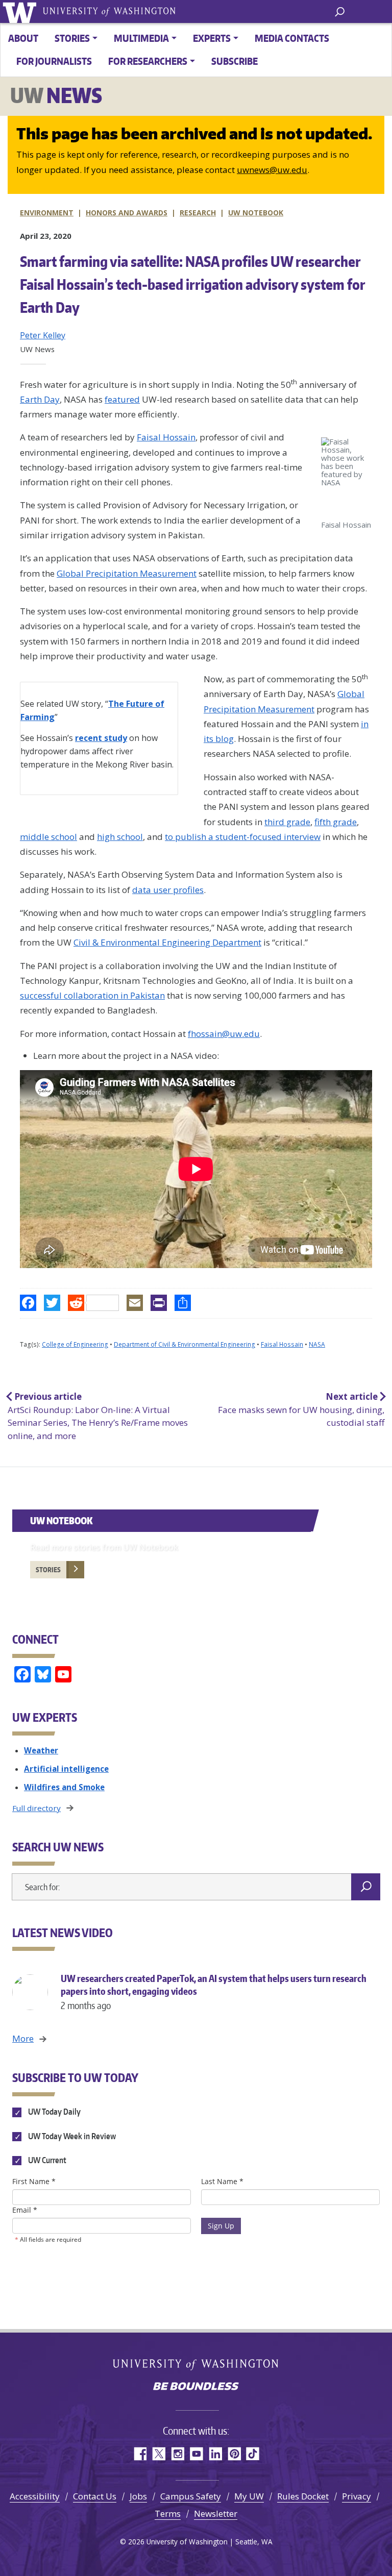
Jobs (138, 2496)
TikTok (253, 2454)
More (23, 2038)
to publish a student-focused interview (243, 837)
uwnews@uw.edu (272, 170)
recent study (101, 738)
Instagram (177, 2454)
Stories (48, 1570)
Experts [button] (212, 38)
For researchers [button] (148, 61)
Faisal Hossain (166, 437)
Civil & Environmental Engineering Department (167, 942)
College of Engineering (75, 1344)
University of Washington (21, 11)
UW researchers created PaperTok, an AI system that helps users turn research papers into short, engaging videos (214, 1991)
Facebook (140, 2454)
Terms (168, 2513)
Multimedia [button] (141, 38)
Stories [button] (72, 38)
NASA (317, 1344)
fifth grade (336, 822)
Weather (41, 1750)
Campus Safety (191, 2496)
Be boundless (196, 2387)
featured (122, 399)
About (23, 38)
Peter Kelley (43, 335)
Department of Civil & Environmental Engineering (185, 1344)
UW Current (46, 2160)
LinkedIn (215, 2454)
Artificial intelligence (66, 1769)
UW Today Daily (54, 2112)
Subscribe (235, 61)
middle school (48, 837)
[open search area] (340, 11)
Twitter (158, 2454)
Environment (47, 213)
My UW (249, 2496)
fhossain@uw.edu (224, 1034)
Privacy (357, 2496)
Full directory (36, 1808)
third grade (287, 822)
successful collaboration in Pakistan (92, 995)
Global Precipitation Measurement (127, 573)
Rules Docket (303, 2496)
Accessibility (35, 2496)
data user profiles (168, 890)
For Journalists (54, 61)
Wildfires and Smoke (64, 1787)
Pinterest (234, 2454)
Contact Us (95, 2496)
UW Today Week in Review (71, 2136)
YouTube (196, 2454)
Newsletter (216, 2513)
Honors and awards (127, 213)
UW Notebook (256, 213)
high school (120, 837)
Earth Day (40, 399)
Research (198, 213)
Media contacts (292, 38)
